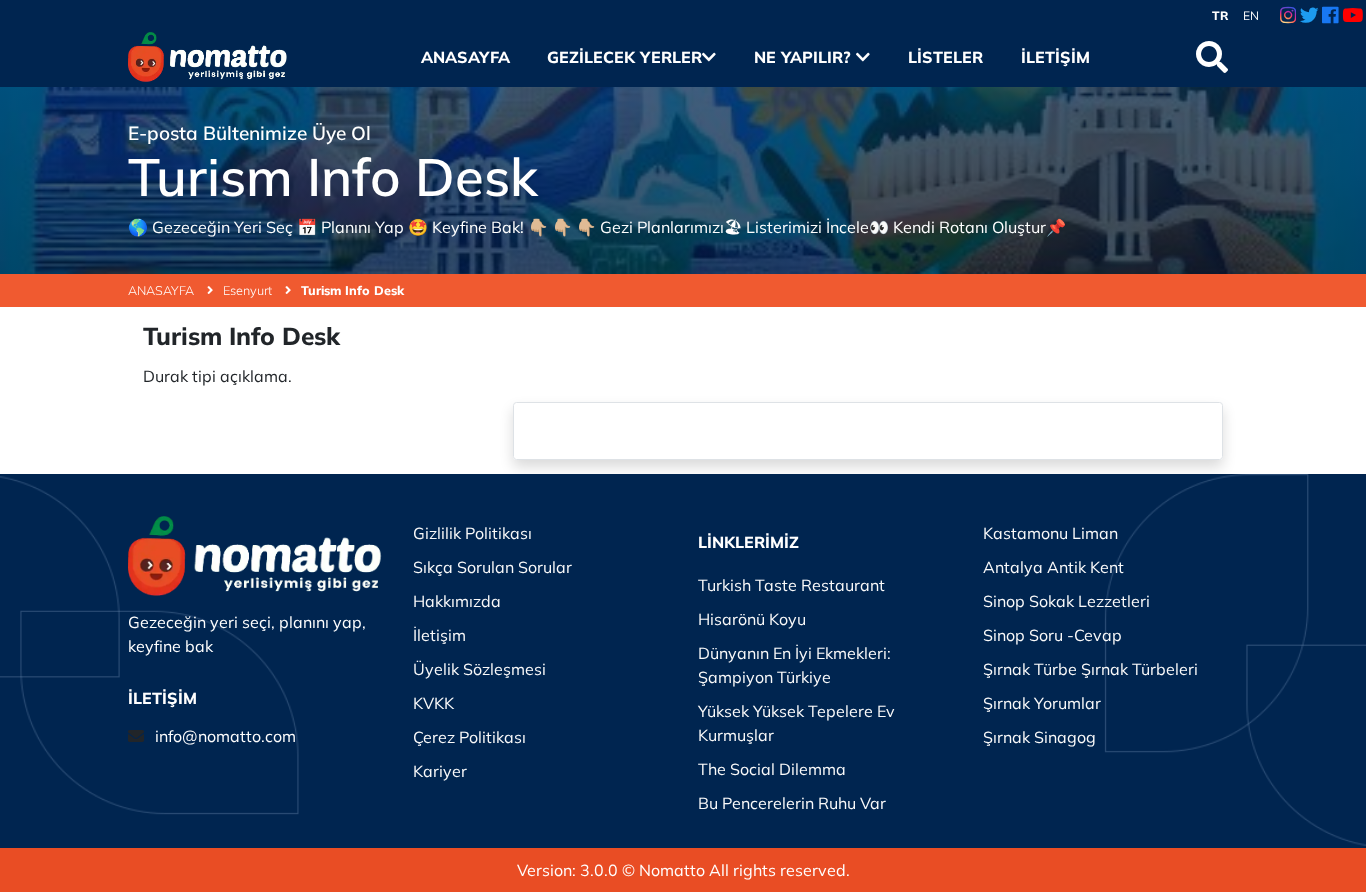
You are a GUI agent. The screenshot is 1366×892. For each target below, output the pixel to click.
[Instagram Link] (1288, 16)
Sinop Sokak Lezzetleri (1066, 601)
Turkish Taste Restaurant (791, 585)
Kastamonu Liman (1050, 533)
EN (1251, 15)
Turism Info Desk (352, 290)
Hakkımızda (457, 601)
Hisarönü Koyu (752, 619)
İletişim (1055, 57)
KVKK (433, 703)
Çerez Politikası (469, 737)
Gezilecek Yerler (624, 57)
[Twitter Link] (1309, 16)
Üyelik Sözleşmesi (479, 669)
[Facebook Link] (1330, 16)
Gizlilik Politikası (472, 533)
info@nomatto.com (225, 736)
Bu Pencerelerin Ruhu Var (792, 803)
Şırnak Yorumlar (1042, 703)
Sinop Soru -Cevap (1052, 635)
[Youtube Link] (1352, 16)
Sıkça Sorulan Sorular (492, 567)
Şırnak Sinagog (1039, 737)
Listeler (945, 57)
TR (1220, 15)
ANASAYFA (162, 290)
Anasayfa (465, 57)
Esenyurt (249, 290)
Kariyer (440, 771)
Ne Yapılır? (805, 57)
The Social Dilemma (772, 769)
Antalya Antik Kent (1053, 567)
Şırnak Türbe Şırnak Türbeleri (1090, 669)
